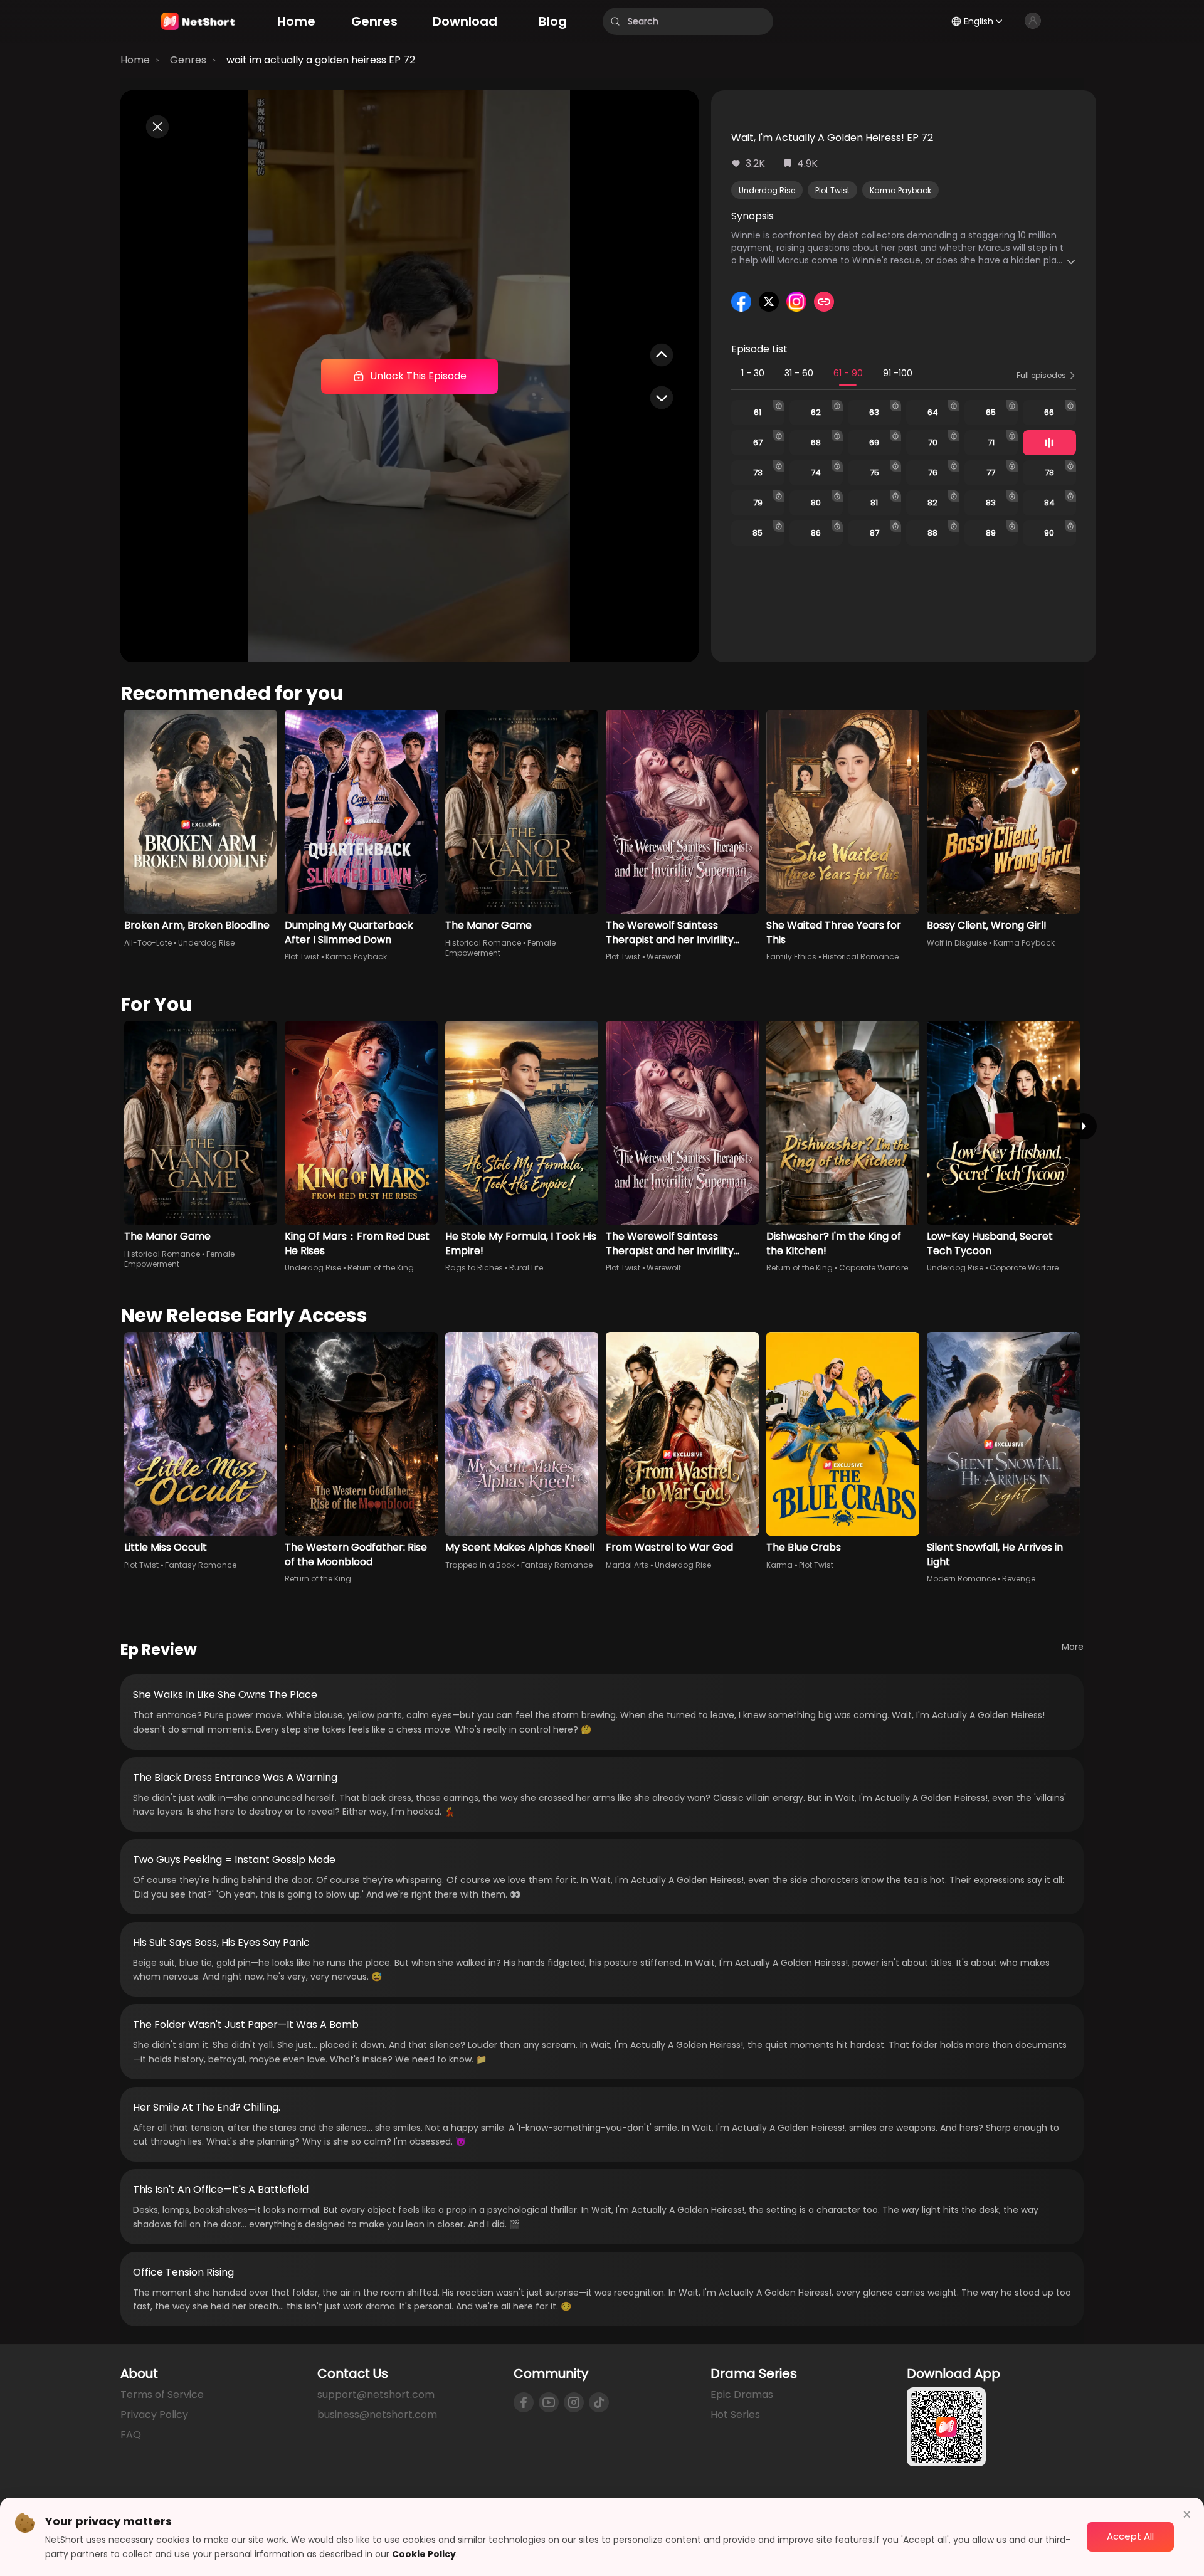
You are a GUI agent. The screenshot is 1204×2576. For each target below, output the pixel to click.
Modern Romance (961, 1579)
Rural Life (526, 1268)
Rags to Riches (474, 1268)
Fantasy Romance (201, 1565)
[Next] (1084, 1126)
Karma (779, 1565)
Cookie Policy (424, 2554)
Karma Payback (900, 190)
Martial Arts (627, 1565)
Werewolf (664, 957)
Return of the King (381, 1268)
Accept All (1130, 2536)
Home (135, 60)
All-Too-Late (148, 943)
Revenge (1019, 1579)
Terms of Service (162, 2394)
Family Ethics (791, 957)
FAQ (131, 2435)
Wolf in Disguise (957, 943)
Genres (188, 60)
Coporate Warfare (874, 1268)
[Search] (615, 21)
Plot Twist (832, 190)
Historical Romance (483, 943)
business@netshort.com (377, 2415)
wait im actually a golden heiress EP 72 (321, 60)
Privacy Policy (154, 2415)
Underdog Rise (767, 190)
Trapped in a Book (480, 1565)
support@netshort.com (376, 2394)
